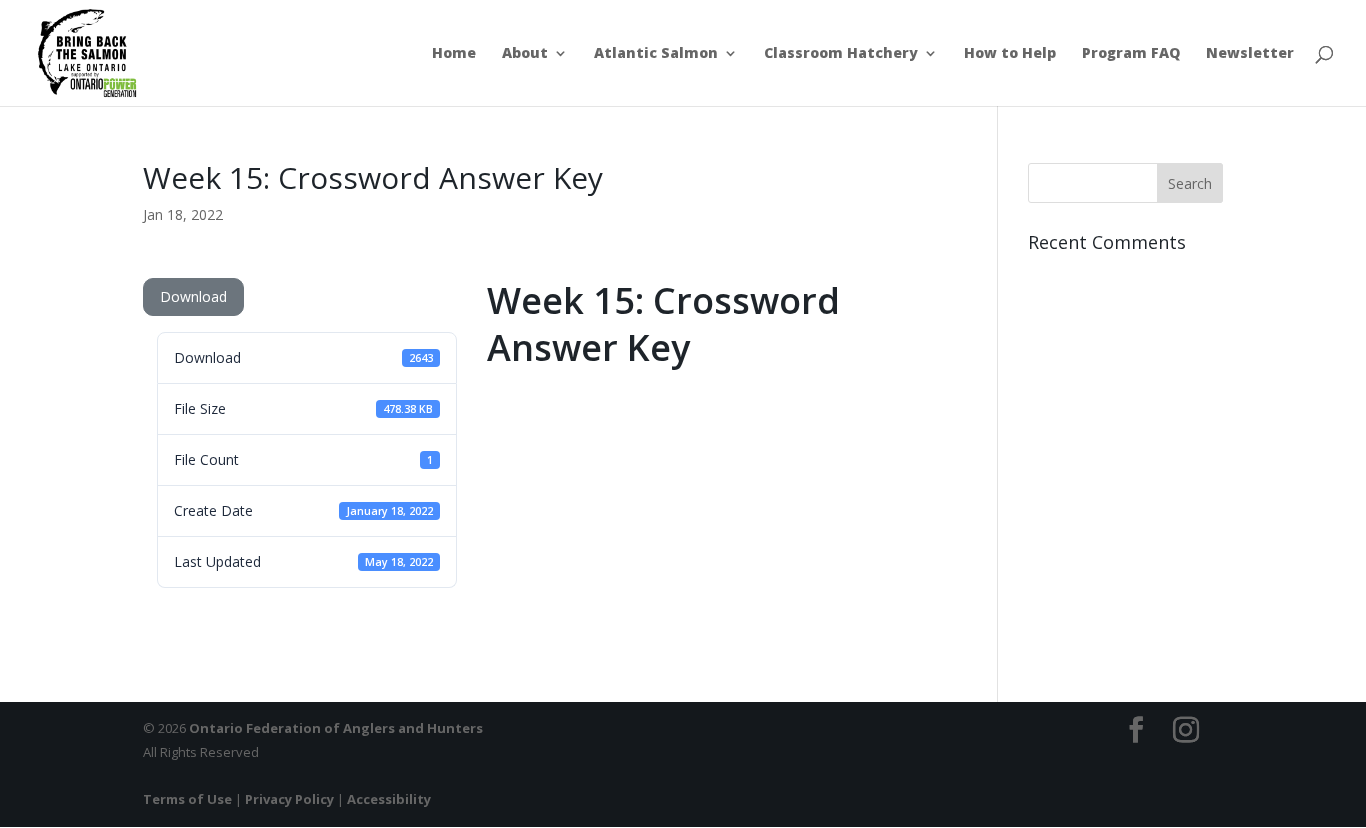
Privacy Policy (289, 799)
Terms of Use (187, 799)
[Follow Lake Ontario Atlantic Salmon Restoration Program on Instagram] (1186, 730)
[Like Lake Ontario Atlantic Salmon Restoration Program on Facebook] (1136, 730)
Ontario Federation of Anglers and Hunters (336, 728)
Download (193, 296)
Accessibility (389, 799)
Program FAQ (1131, 54)
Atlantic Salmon (656, 54)
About (525, 54)
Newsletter (1250, 54)
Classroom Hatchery (841, 54)
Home (454, 54)
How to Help (1010, 54)
